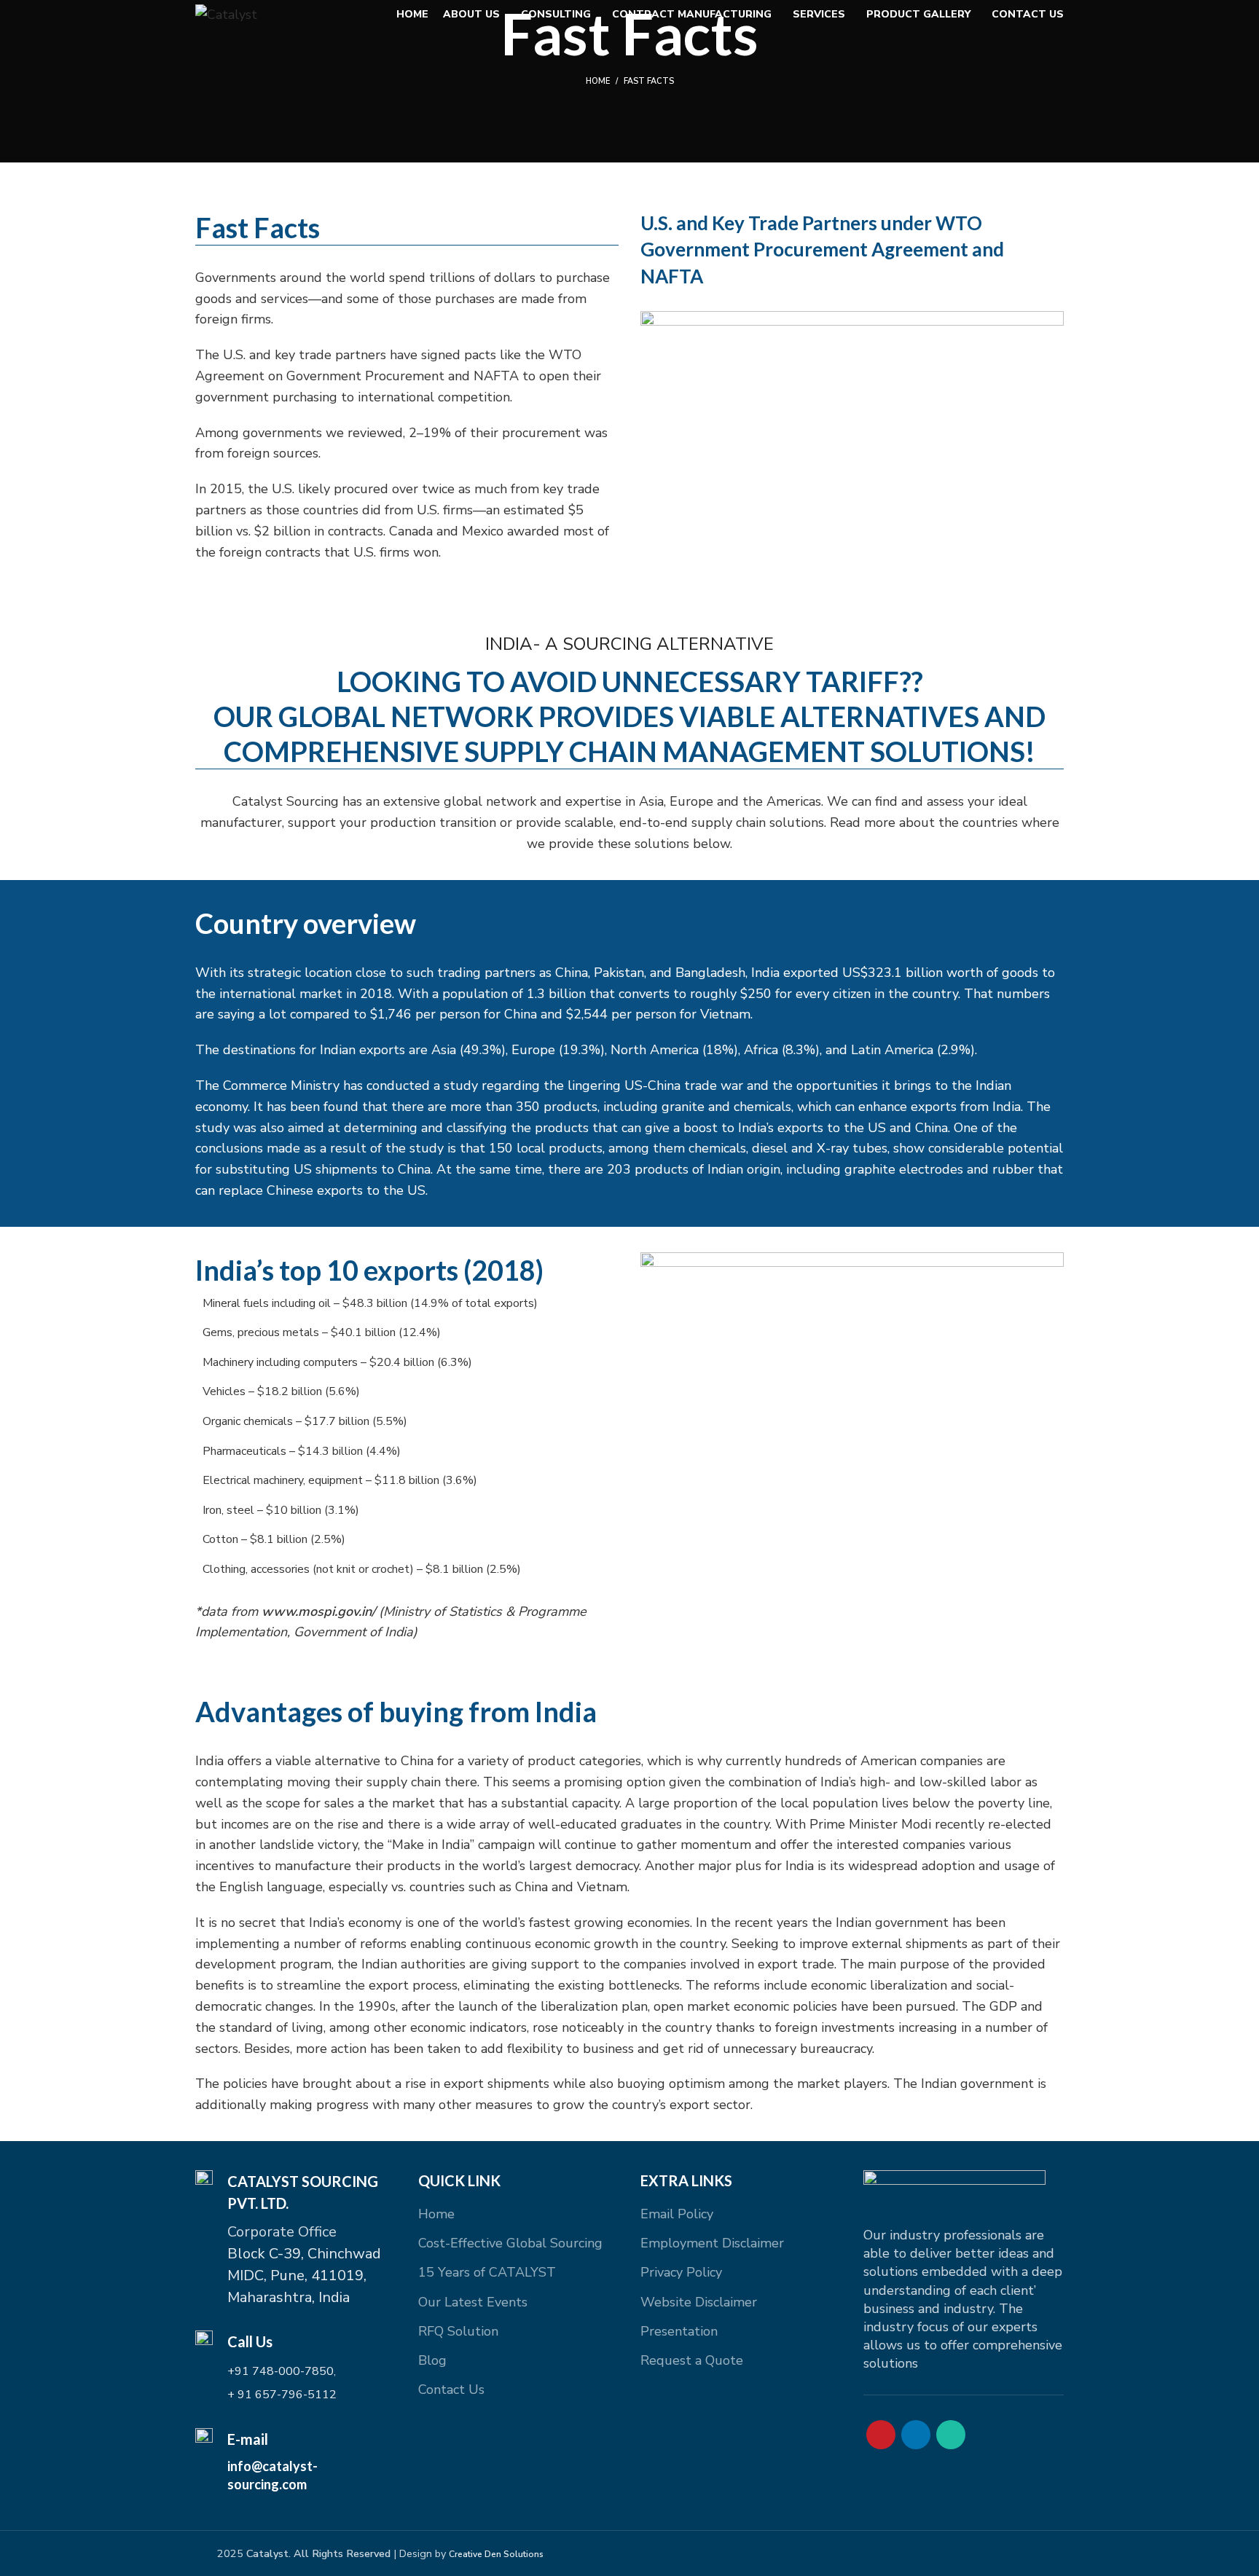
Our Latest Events (473, 2302)
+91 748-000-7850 (281, 2371)
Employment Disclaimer (712, 2243)
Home (598, 81)
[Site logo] (226, 13)
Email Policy (677, 2214)
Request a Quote (692, 2360)
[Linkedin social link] (916, 2435)
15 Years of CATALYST (487, 2272)
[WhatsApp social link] (951, 2435)
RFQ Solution (458, 2331)
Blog (432, 2360)
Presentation (679, 2331)
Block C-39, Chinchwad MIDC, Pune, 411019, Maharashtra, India (304, 2275)
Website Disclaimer (699, 2302)
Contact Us (451, 2390)
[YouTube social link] (881, 2435)
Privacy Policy (681, 2272)
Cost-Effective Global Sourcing (510, 2243)
